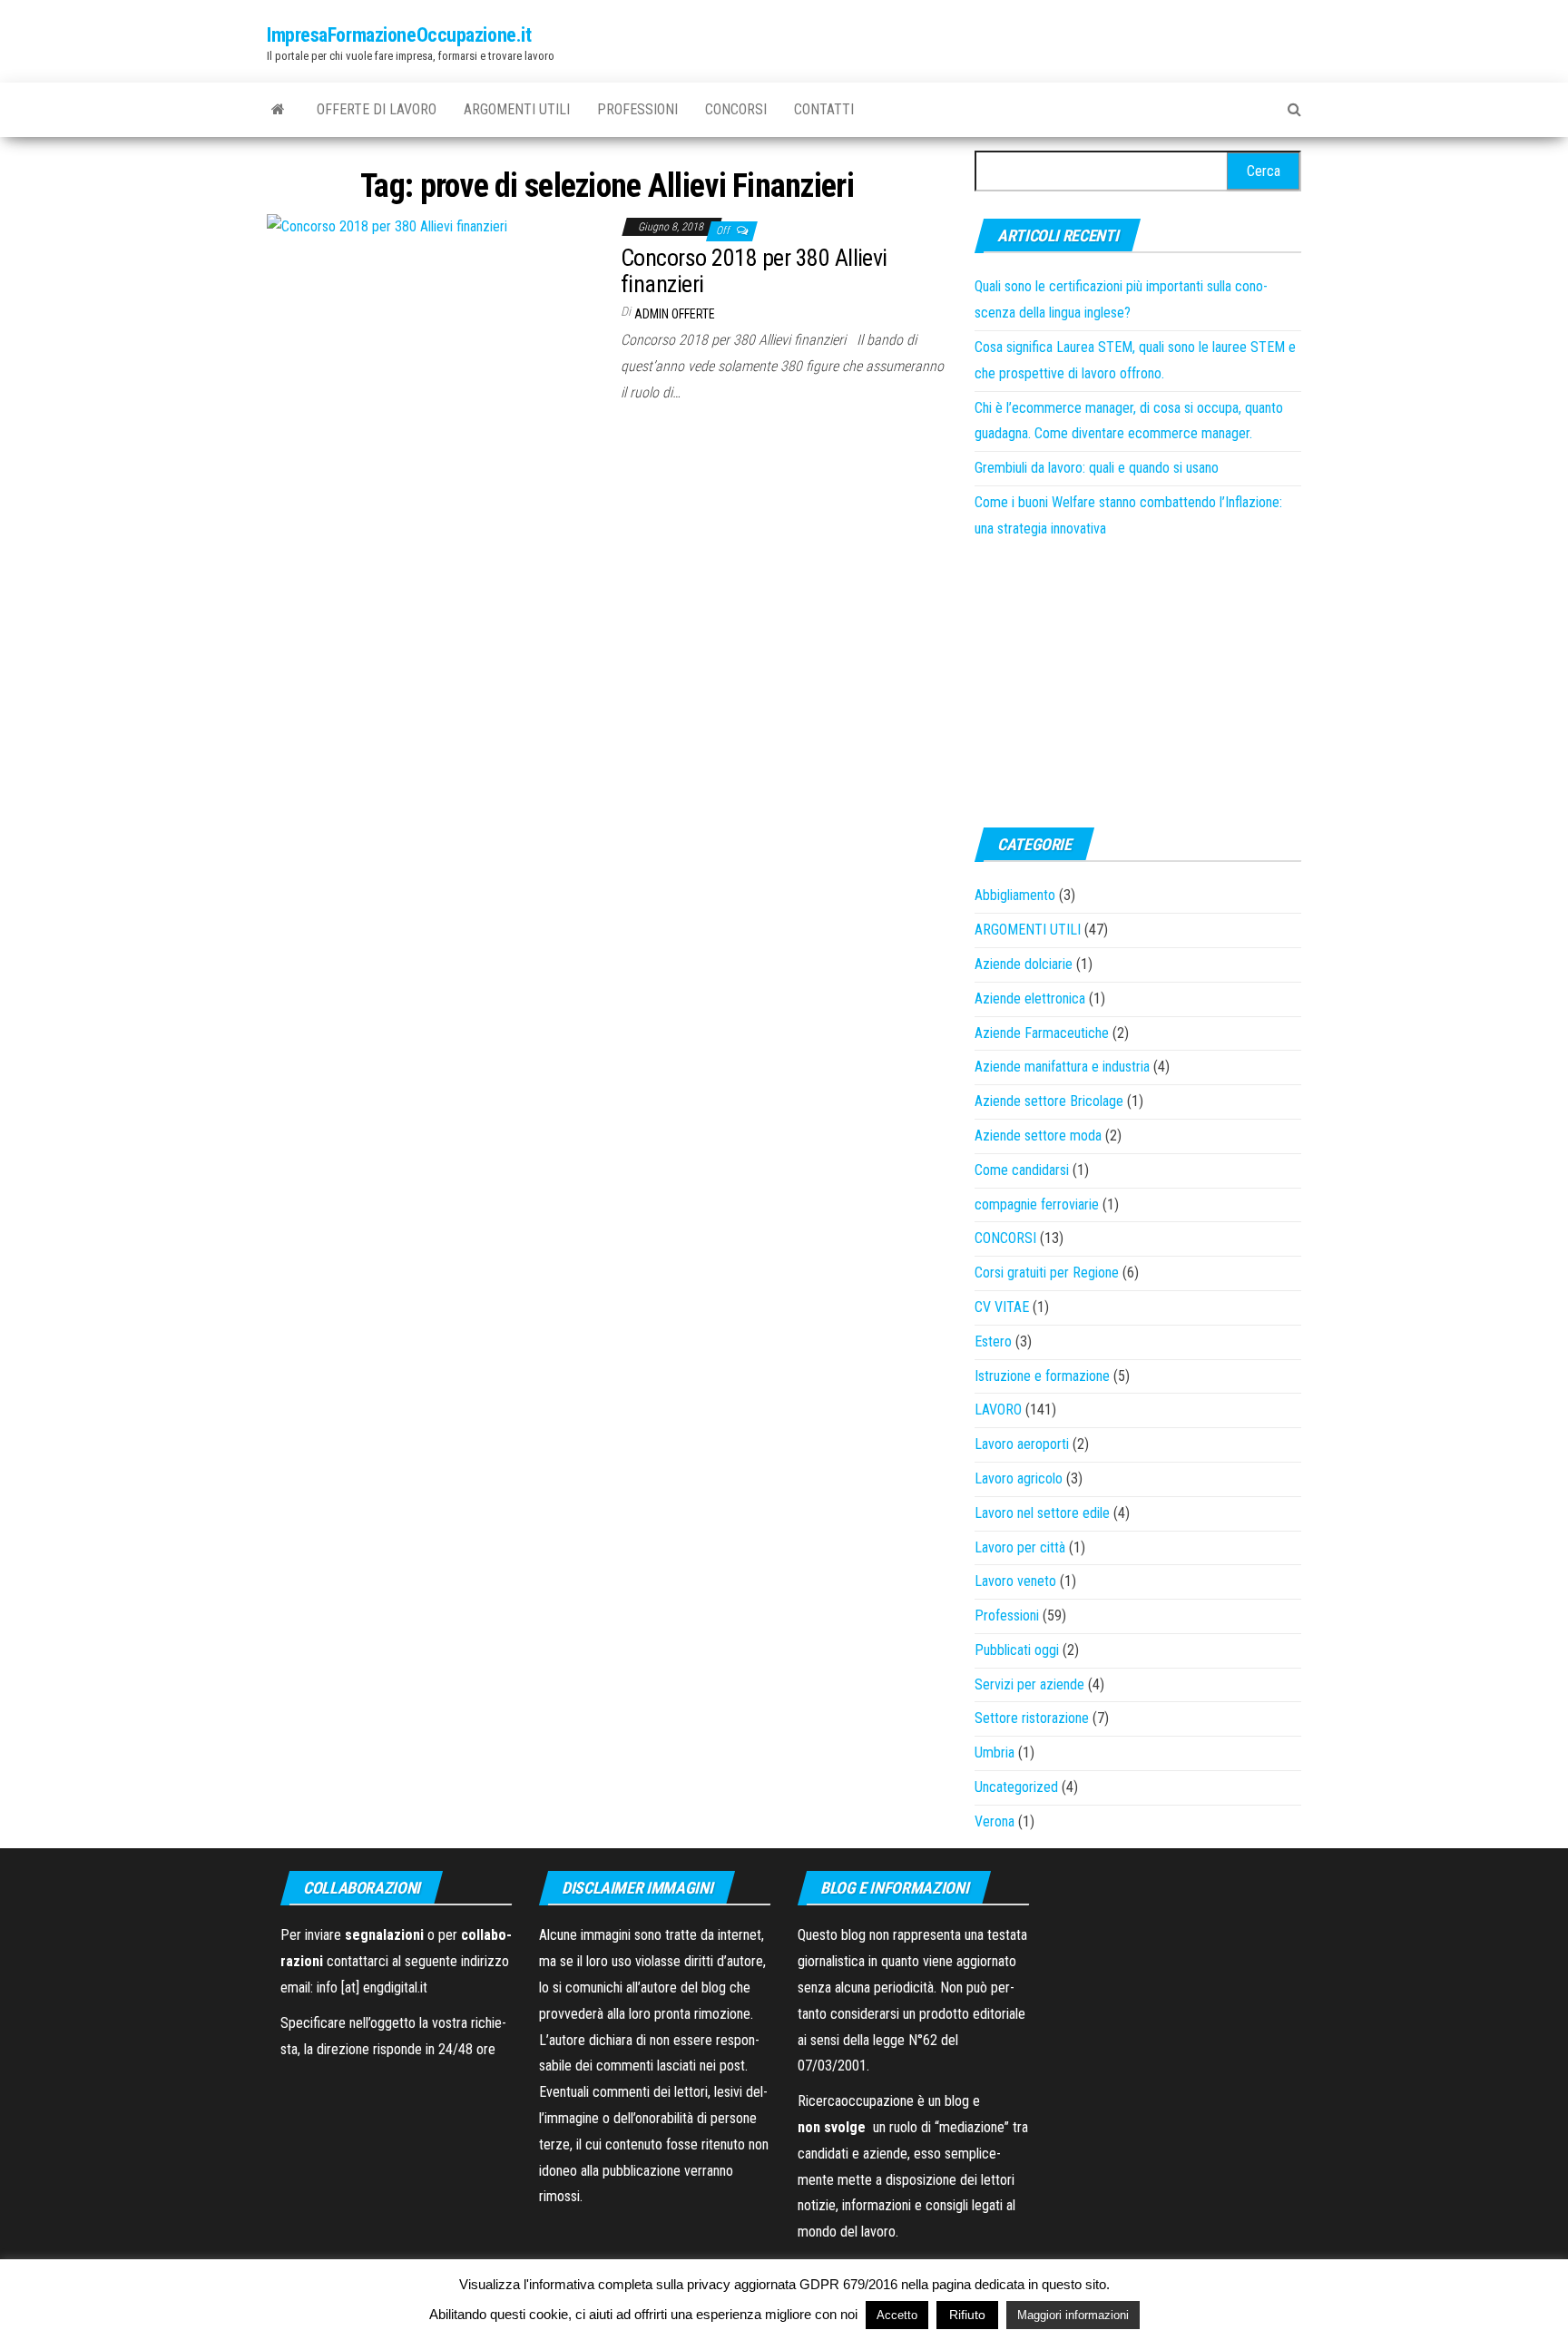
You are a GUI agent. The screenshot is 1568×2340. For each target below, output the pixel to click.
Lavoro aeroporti (1022, 1444)
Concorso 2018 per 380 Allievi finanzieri (754, 271)
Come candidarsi (1022, 1170)
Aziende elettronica (1030, 999)
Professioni (637, 109)
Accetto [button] (897, 2315)
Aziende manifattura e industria (1062, 1067)
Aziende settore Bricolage (1049, 1101)
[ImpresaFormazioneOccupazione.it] (278, 110)
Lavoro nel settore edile (1042, 1513)
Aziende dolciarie (1024, 964)
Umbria (995, 1753)
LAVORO (998, 1410)
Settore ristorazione (1032, 1718)
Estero (993, 1341)
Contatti (824, 109)
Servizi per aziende (1029, 1684)
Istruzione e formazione (1042, 1376)
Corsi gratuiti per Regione (1047, 1273)
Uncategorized (1016, 1787)
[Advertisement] (1138, 682)
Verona (995, 1821)
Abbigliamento (1015, 895)
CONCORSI (736, 109)
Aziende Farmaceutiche (1042, 1033)
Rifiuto (967, 2315)
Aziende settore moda (1038, 1136)
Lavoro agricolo (1019, 1478)
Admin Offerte (675, 314)
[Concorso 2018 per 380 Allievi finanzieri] (387, 225)
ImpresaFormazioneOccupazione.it (399, 35)
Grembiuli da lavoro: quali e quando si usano (1097, 468)
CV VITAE (1002, 1307)
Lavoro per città (1020, 1547)
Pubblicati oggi (1017, 1650)
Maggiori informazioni (1073, 2315)
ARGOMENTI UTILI (517, 109)
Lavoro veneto (1015, 1581)
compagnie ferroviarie (1037, 1204)
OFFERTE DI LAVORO (377, 109)
